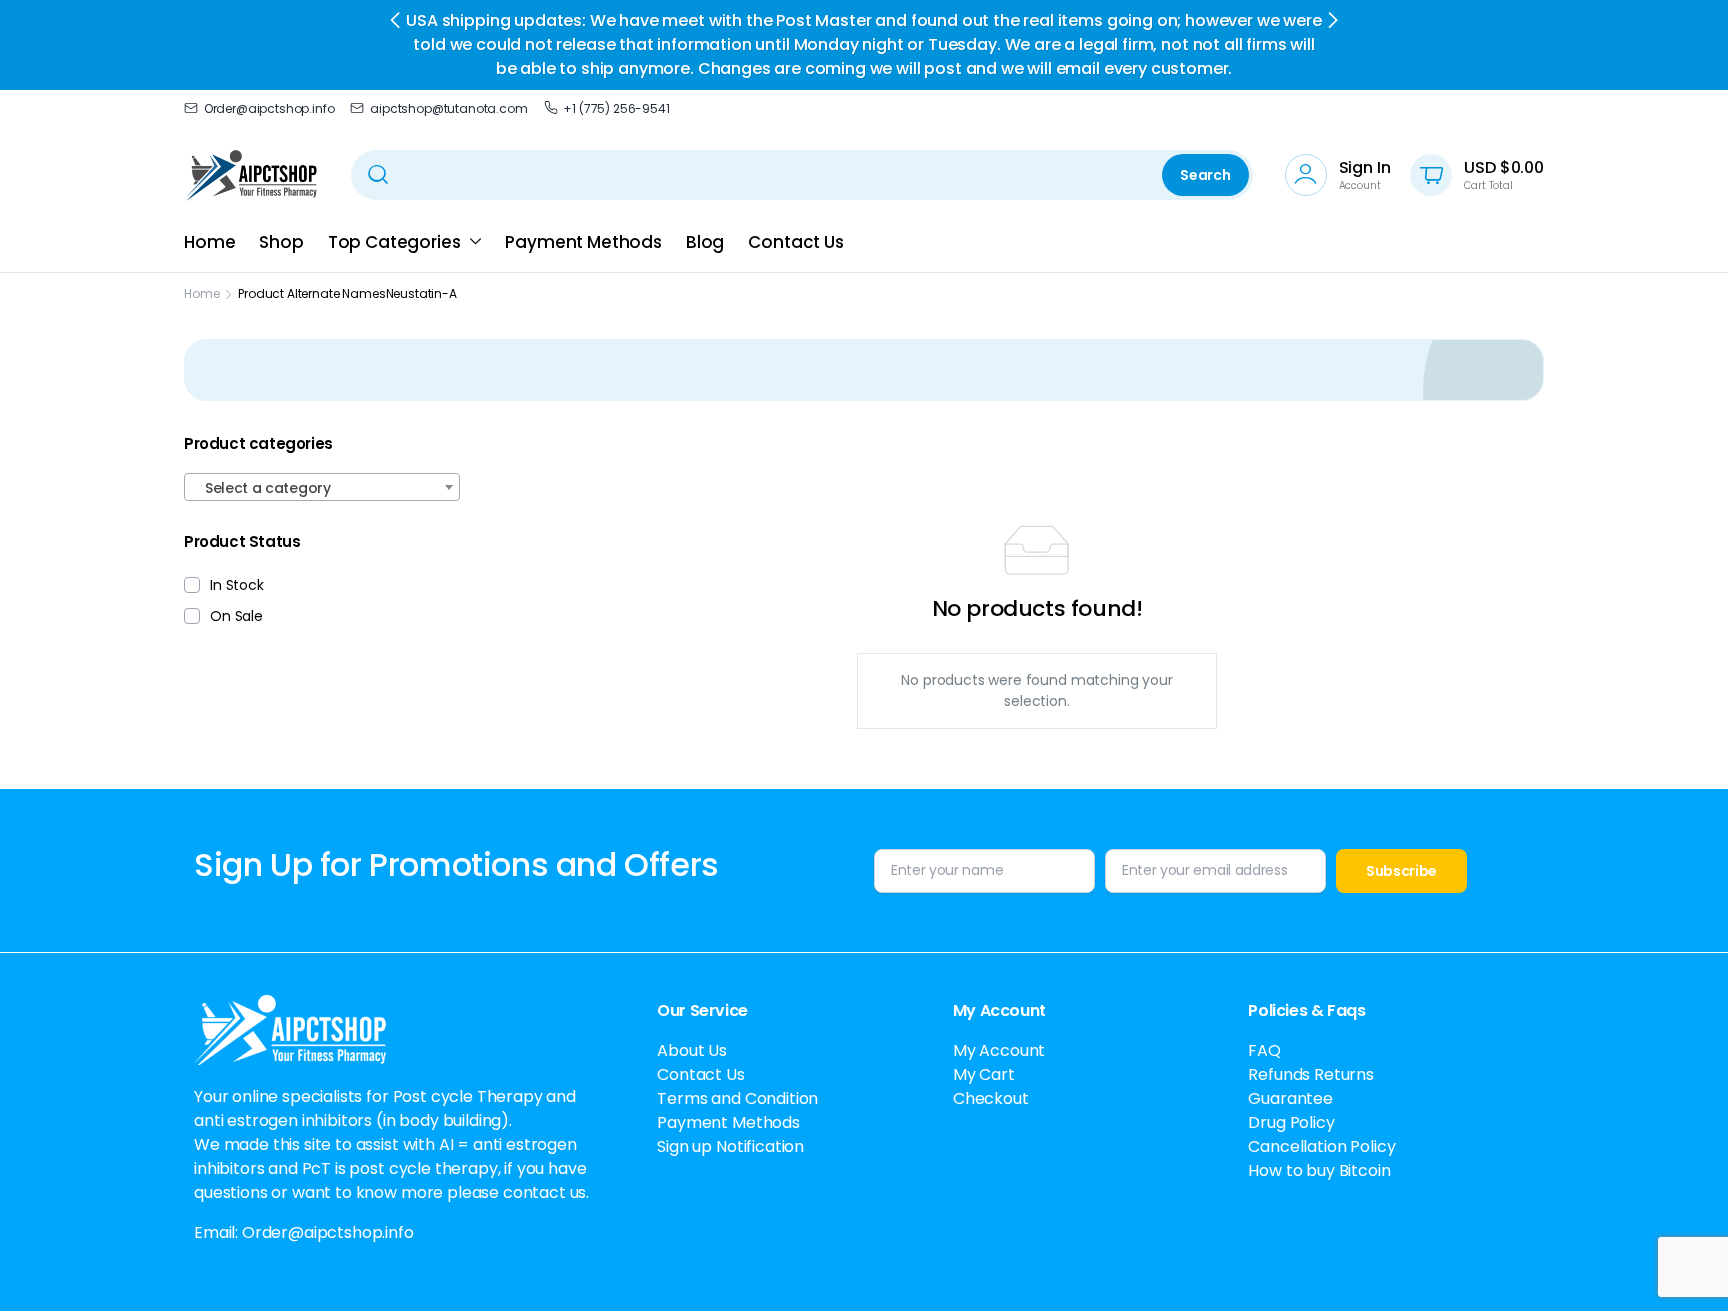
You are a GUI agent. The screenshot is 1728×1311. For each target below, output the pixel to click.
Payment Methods (583, 242)
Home (209, 242)
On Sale (236, 616)
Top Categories (394, 242)
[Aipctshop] (251, 175)
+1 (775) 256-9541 (616, 108)
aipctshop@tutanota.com (448, 108)
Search (1205, 175)
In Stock (237, 585)
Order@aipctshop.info (269, 108)
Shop (281, 242)
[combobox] (322, 487)
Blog (705, 242)
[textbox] (322, 488)
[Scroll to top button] (1683, 1266)
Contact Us (795, 242)
